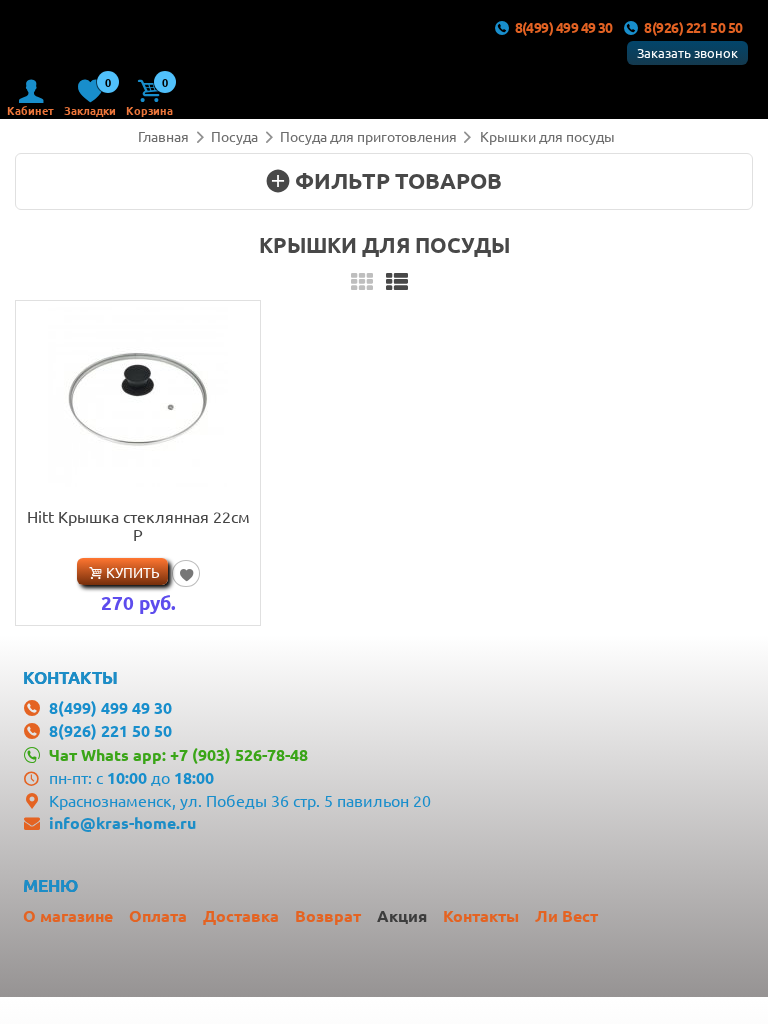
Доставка (241, 915)
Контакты (481, 915)
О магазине (68, 915)
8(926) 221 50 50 (693, 27)
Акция (402, 915)
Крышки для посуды (547, 136)
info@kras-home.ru (122, 822)
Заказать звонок (687, 52)
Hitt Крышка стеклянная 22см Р (138, 525)
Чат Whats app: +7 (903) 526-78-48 (178, 754)
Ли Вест (566, 915)
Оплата (158, 915)
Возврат (328, 915)
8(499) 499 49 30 (564, 27)
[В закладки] (185, 573)
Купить (133, 572)
